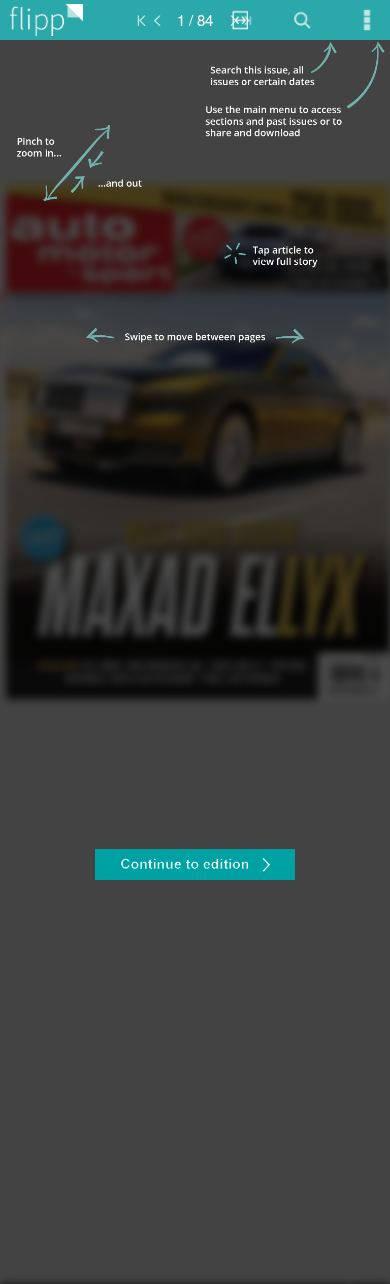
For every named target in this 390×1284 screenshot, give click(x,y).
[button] (195, 867)
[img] (195, 662)
